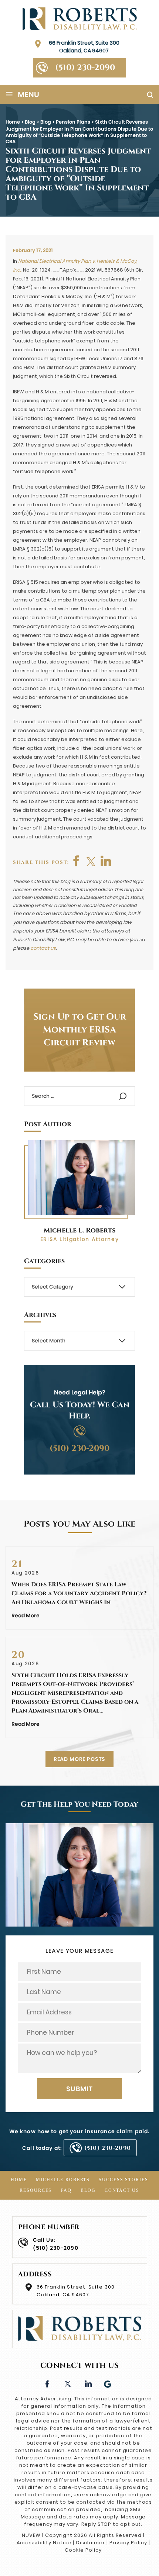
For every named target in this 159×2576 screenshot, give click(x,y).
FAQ (66, 2190)
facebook (77, 861)
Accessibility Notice (44, 2543)
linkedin (88, 2383)
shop (106, 861)
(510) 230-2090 (85, 68)
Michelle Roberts (63, 2180)
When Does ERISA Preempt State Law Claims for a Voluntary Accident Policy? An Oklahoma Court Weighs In (79, 1593)
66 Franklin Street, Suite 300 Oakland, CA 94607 (84, 47)
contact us (43, 948)
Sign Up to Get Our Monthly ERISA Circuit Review (80, 1030)
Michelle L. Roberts (79, 1230)
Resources (36, 2190)
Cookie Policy (83, 2550)
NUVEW (31, 2535)
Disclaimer (91, 2543)
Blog (88, 2190)
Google (108, 2383)
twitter (91, 861)
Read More (26, 1615)
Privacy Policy (128, 2543)
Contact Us (122, 2190)
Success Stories (124, 2180)
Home (19, 2180)
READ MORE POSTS (80, 1759)
